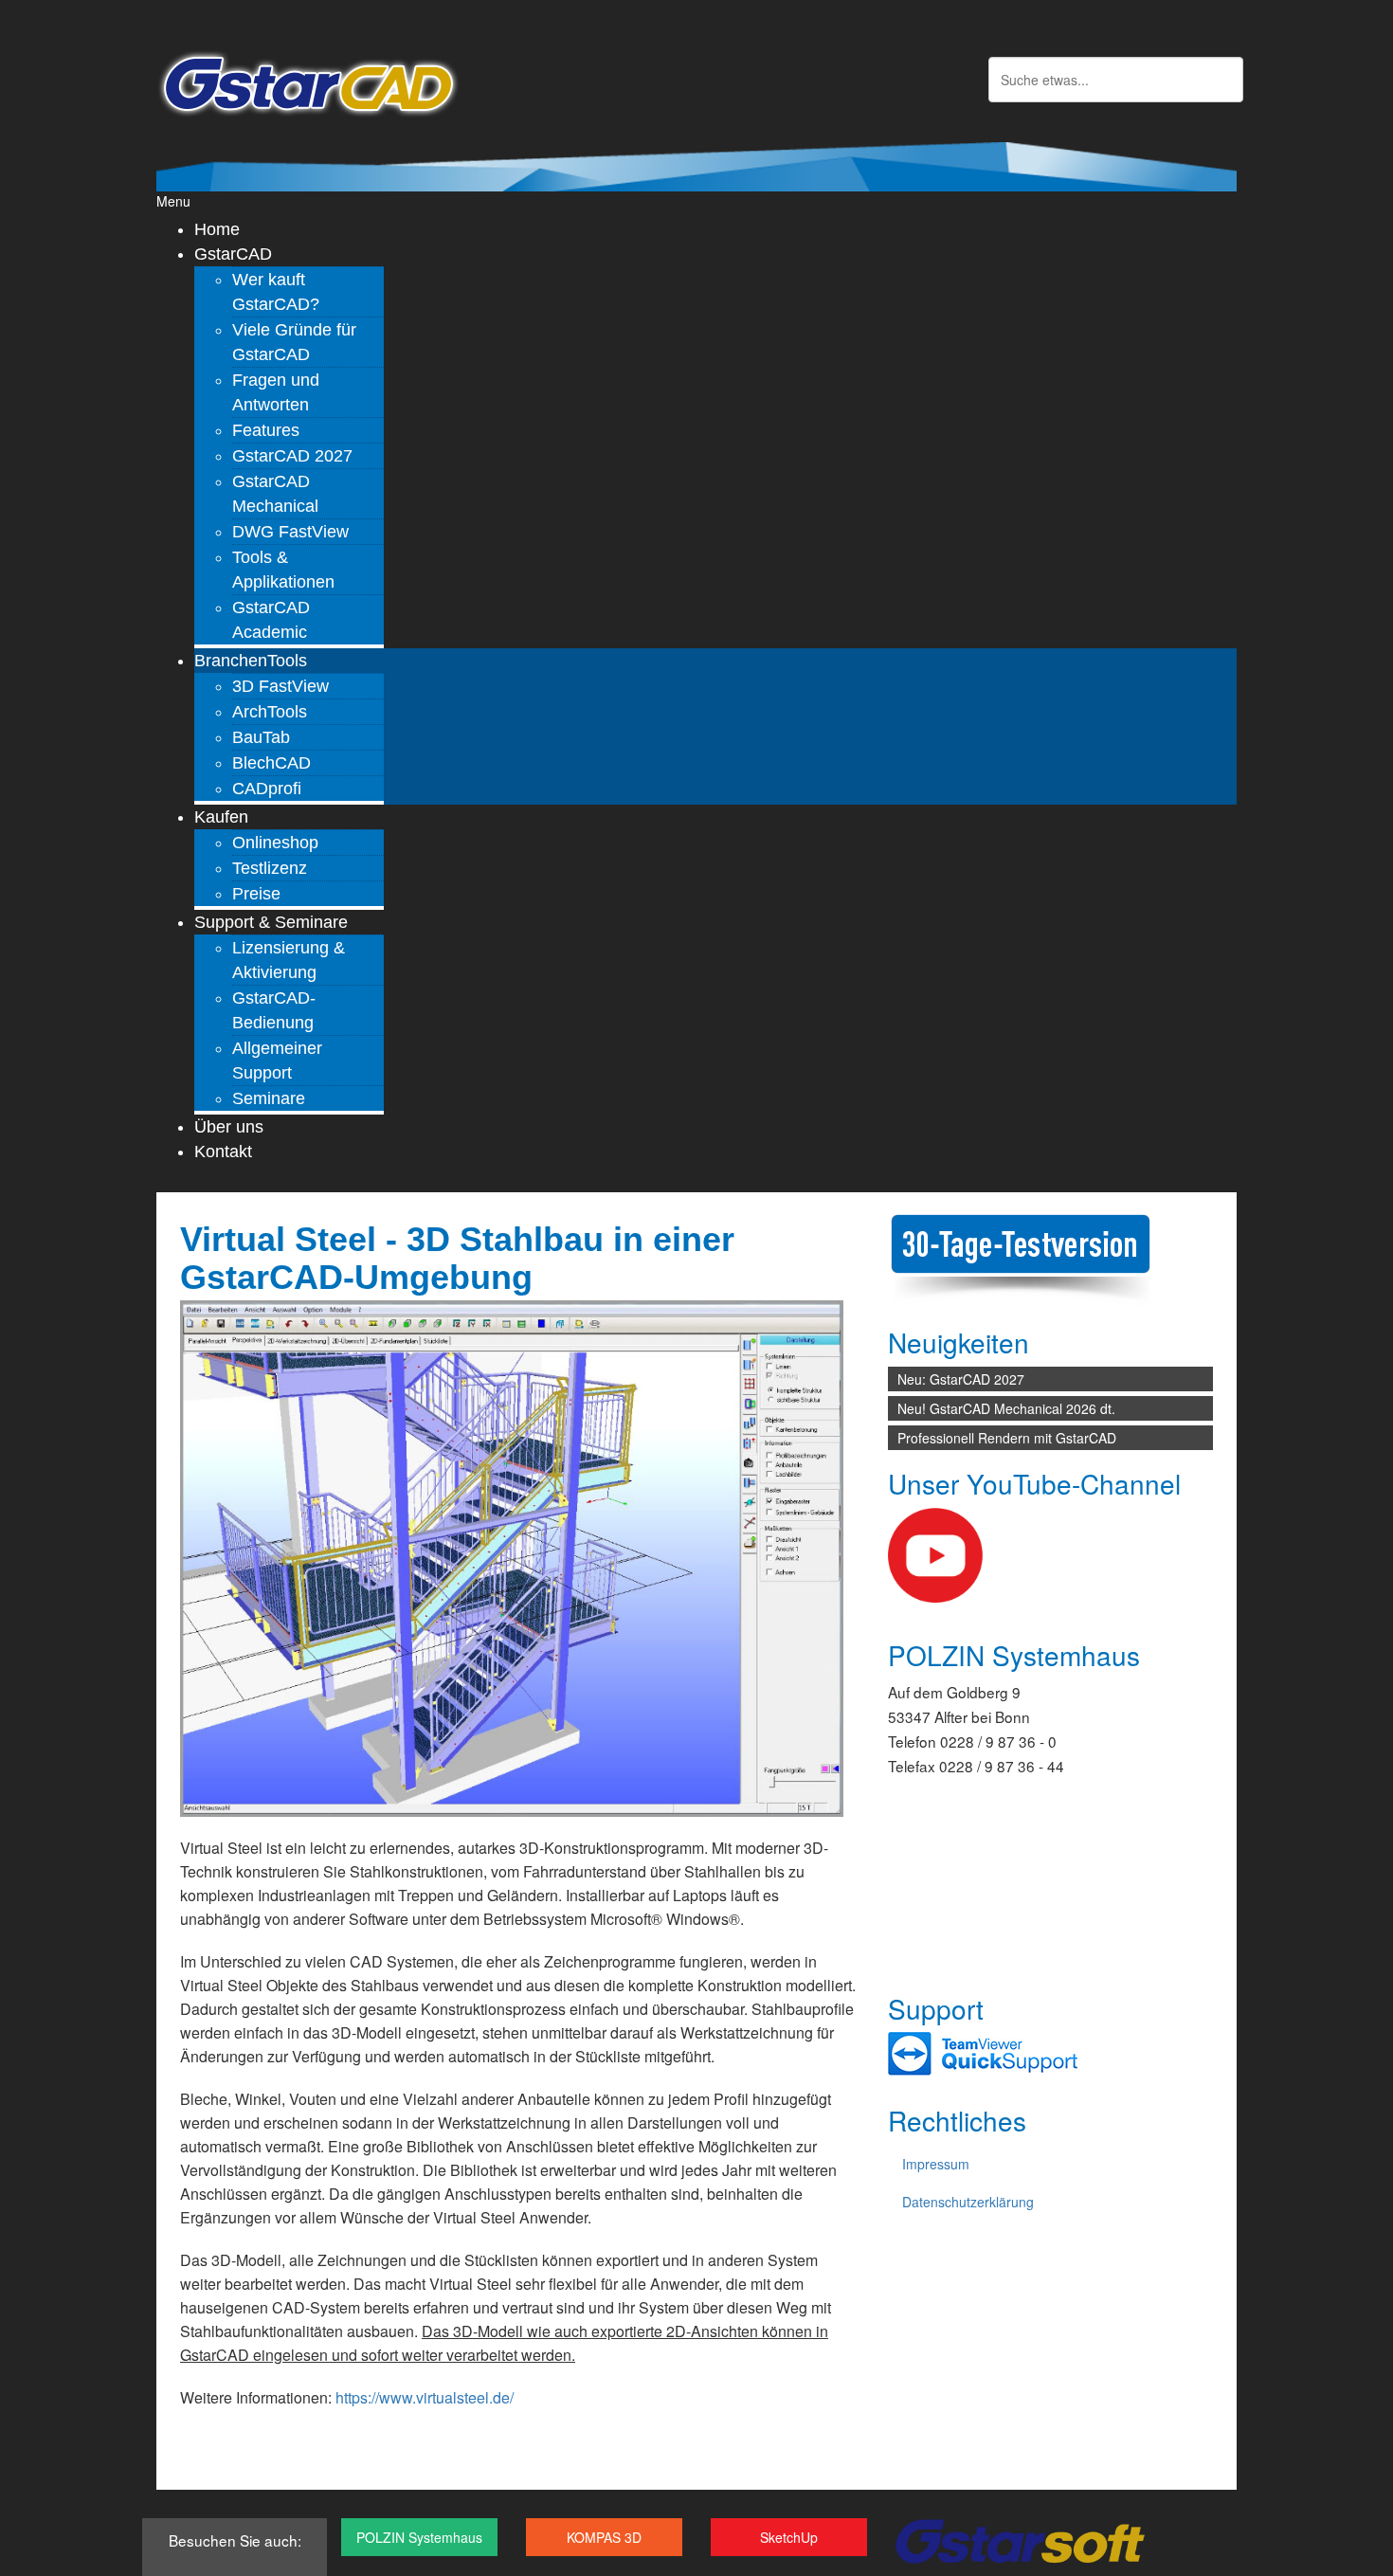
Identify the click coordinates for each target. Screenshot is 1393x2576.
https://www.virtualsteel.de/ (425, 2397)
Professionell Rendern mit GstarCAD (1007, 1438)
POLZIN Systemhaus (419, 2537)
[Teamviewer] (983, 2053)
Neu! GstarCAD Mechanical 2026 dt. (1006, 1408)
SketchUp (789, 2537)
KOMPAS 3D (604, 2537)
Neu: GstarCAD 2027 (961, 1379)
